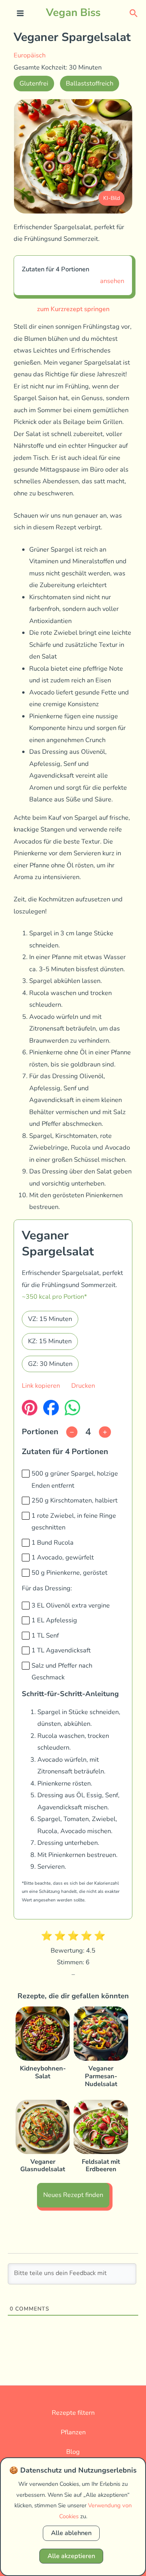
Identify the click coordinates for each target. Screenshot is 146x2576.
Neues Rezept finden (73, 2195)
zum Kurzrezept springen (73, 309)
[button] (134, 13)
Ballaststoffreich (90, 83)
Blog (73, 2452)
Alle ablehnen (71, 2533)
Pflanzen (73, 2432)
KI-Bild (112, 198)
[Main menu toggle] (20, 13)
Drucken (83, 1386)
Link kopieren (41, 1386)
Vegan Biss (73, 12)
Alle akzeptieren (71, 2556)
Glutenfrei (34, 83)
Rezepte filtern (73, 2413)
